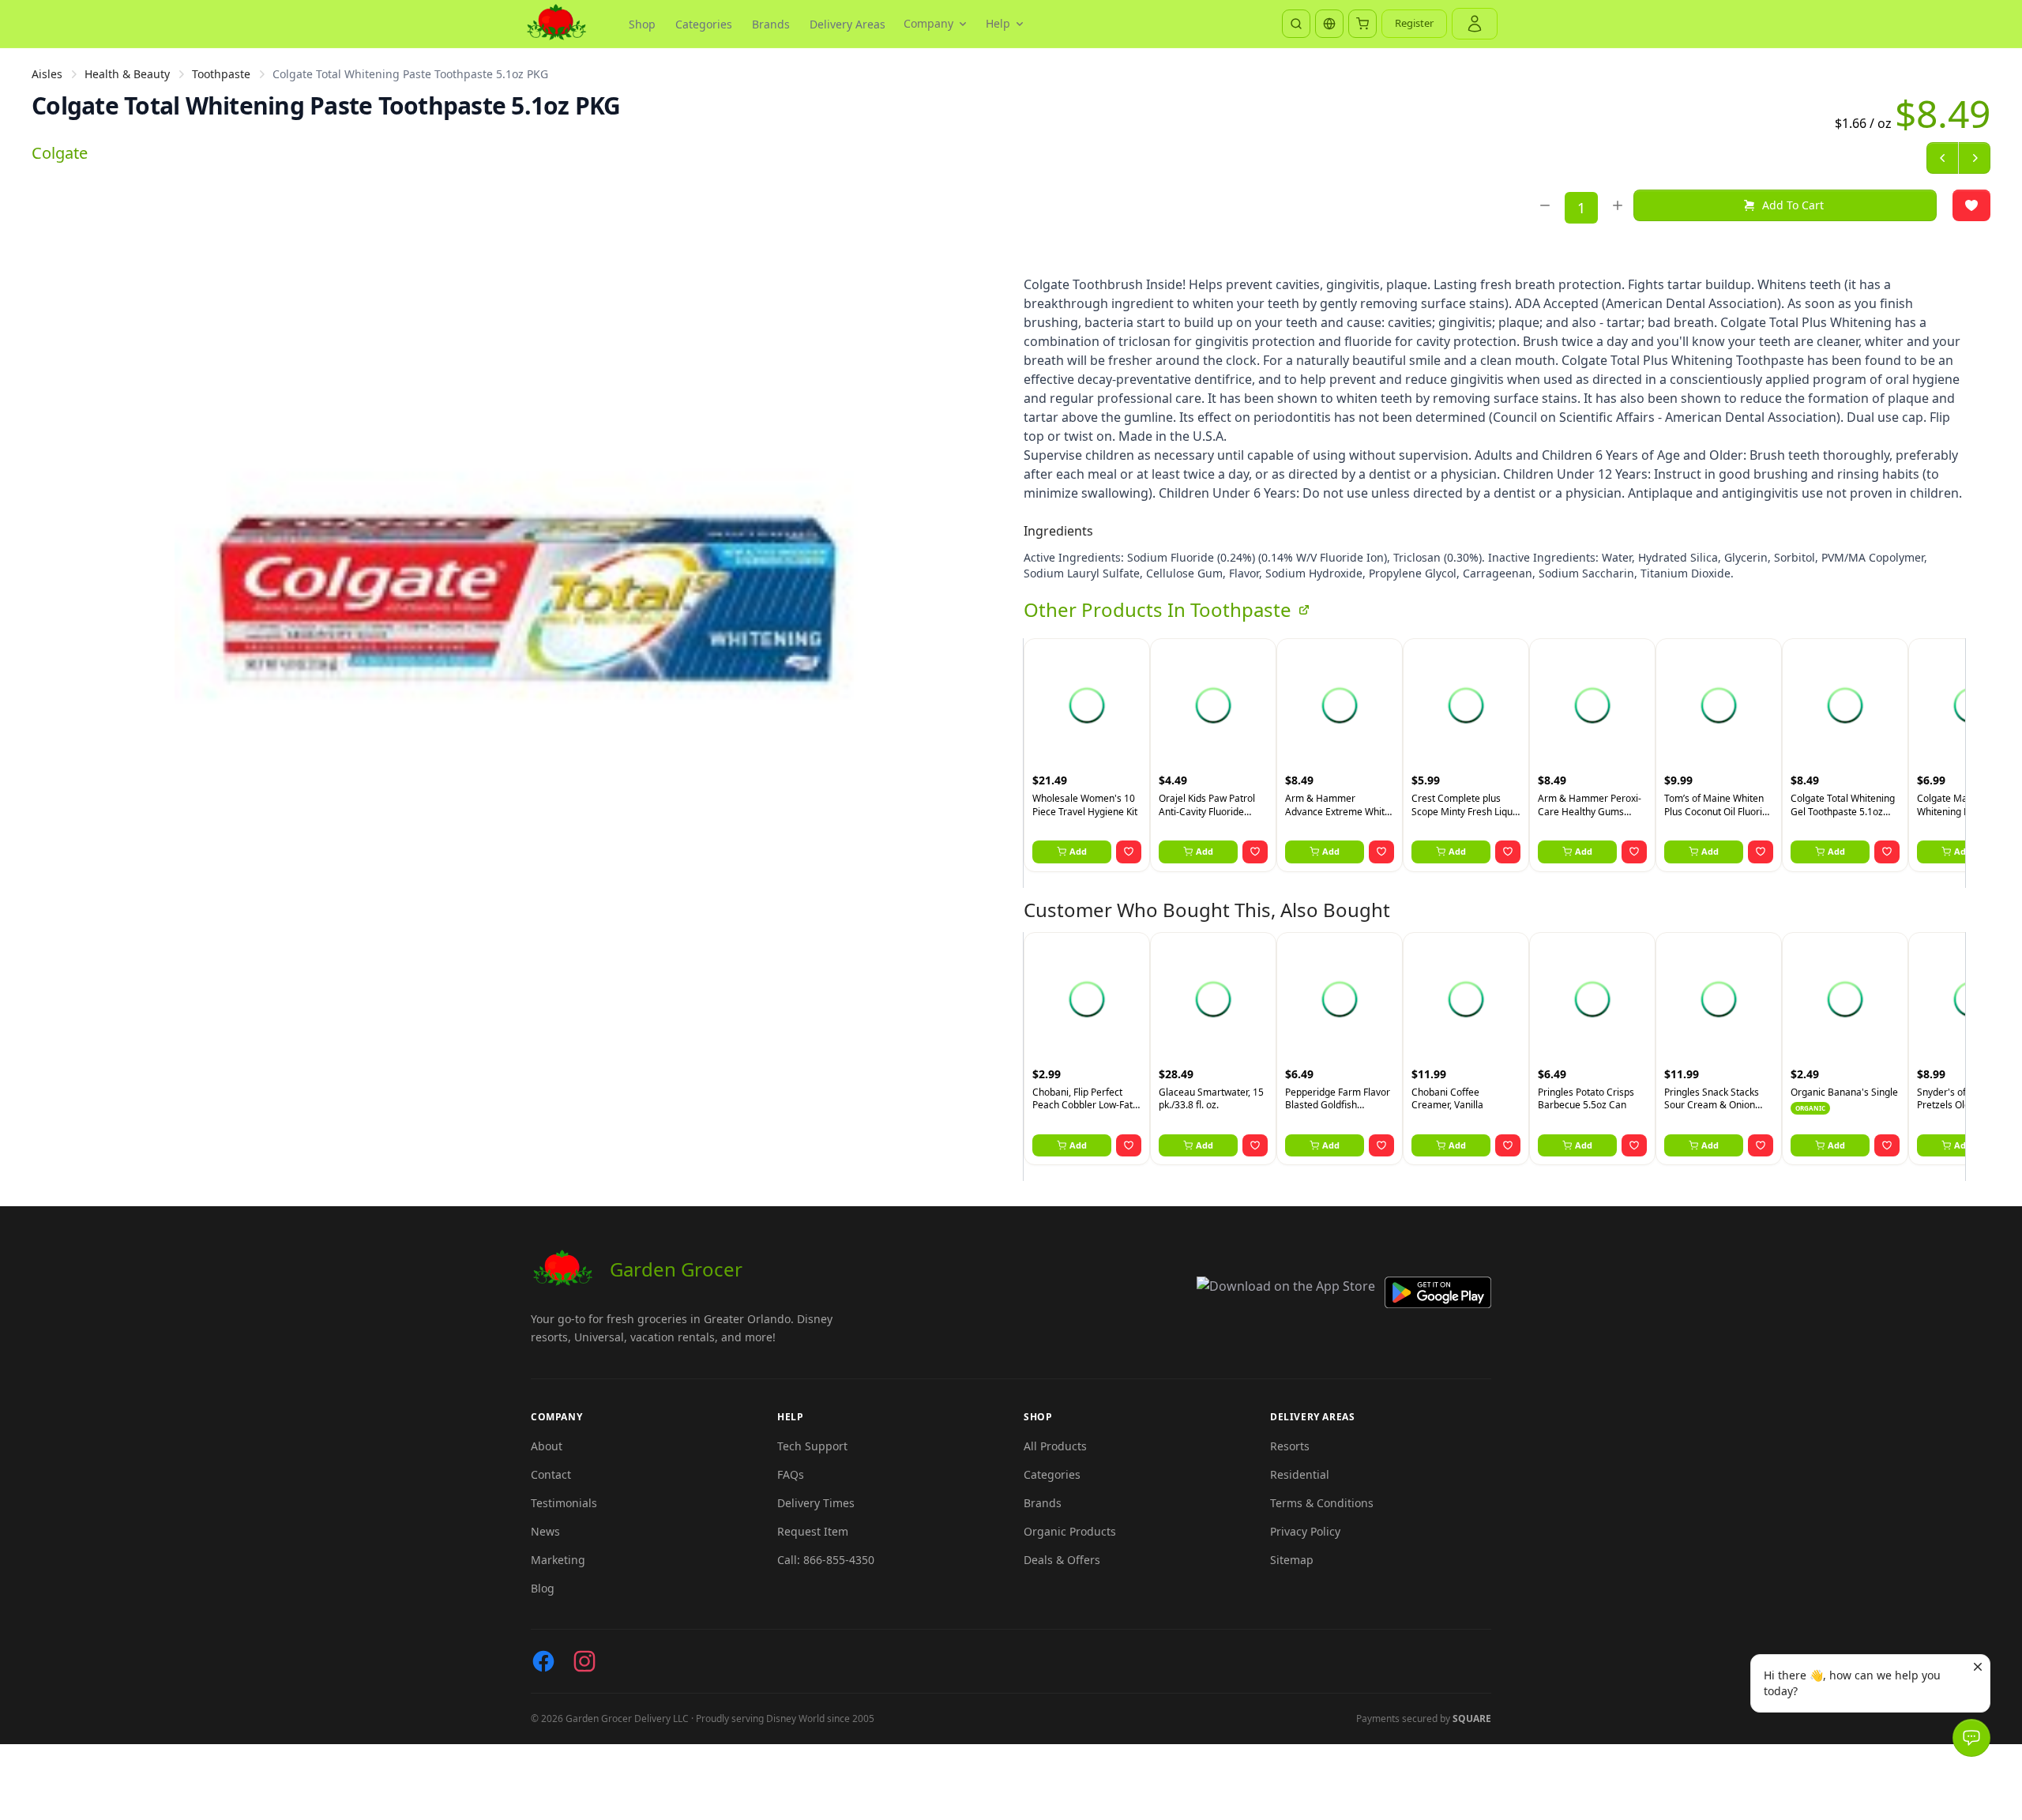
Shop (642, 24)
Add (1078, 851)
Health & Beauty (127, 74)
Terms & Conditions (1322, 1503)
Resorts (1290, 1446)
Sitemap (1292, 1560)
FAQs (791, 1474)
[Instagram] (584, 1661)
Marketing (558, 1560)
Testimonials (564, 1503)
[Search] (1296, 24)
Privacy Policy (1305, 1531)
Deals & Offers (1062, 1560)
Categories (704, 24)
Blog (543, 1588)
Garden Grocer (676, 1269)
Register (1414, 23)
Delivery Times (816, 1503)
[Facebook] (543, 1661)
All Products (1055, 1446)
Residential (1300, 1474)
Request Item (813, 1531)
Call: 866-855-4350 (826, 1560)
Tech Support (812, 1446)
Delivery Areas (848, 24)
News (545, 1531)
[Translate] (1329, 24)
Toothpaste (221, 74)
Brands (771, 24)
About (547, 1446)
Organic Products (1070, 1531)
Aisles (47, 74)
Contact (551, 1474)
